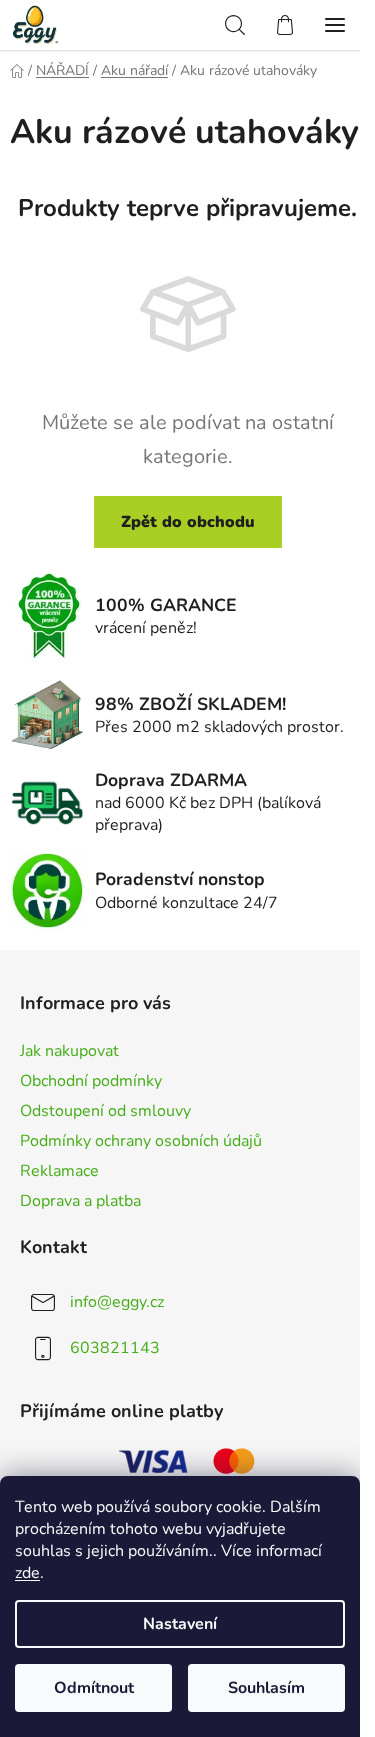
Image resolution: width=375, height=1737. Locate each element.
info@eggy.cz (117, 1302)
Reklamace (59, 1171)
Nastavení (180, 1624)
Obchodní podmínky (91, 1081)
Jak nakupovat (69, 1051)
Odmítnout (94, 1688)
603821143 (115, 1348)
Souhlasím (266, 1688)
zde (27, 1573)
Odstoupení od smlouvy (105, 1111)
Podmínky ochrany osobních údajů (141, 1141)
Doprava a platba (80, 1201)
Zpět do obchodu (188, 522)
